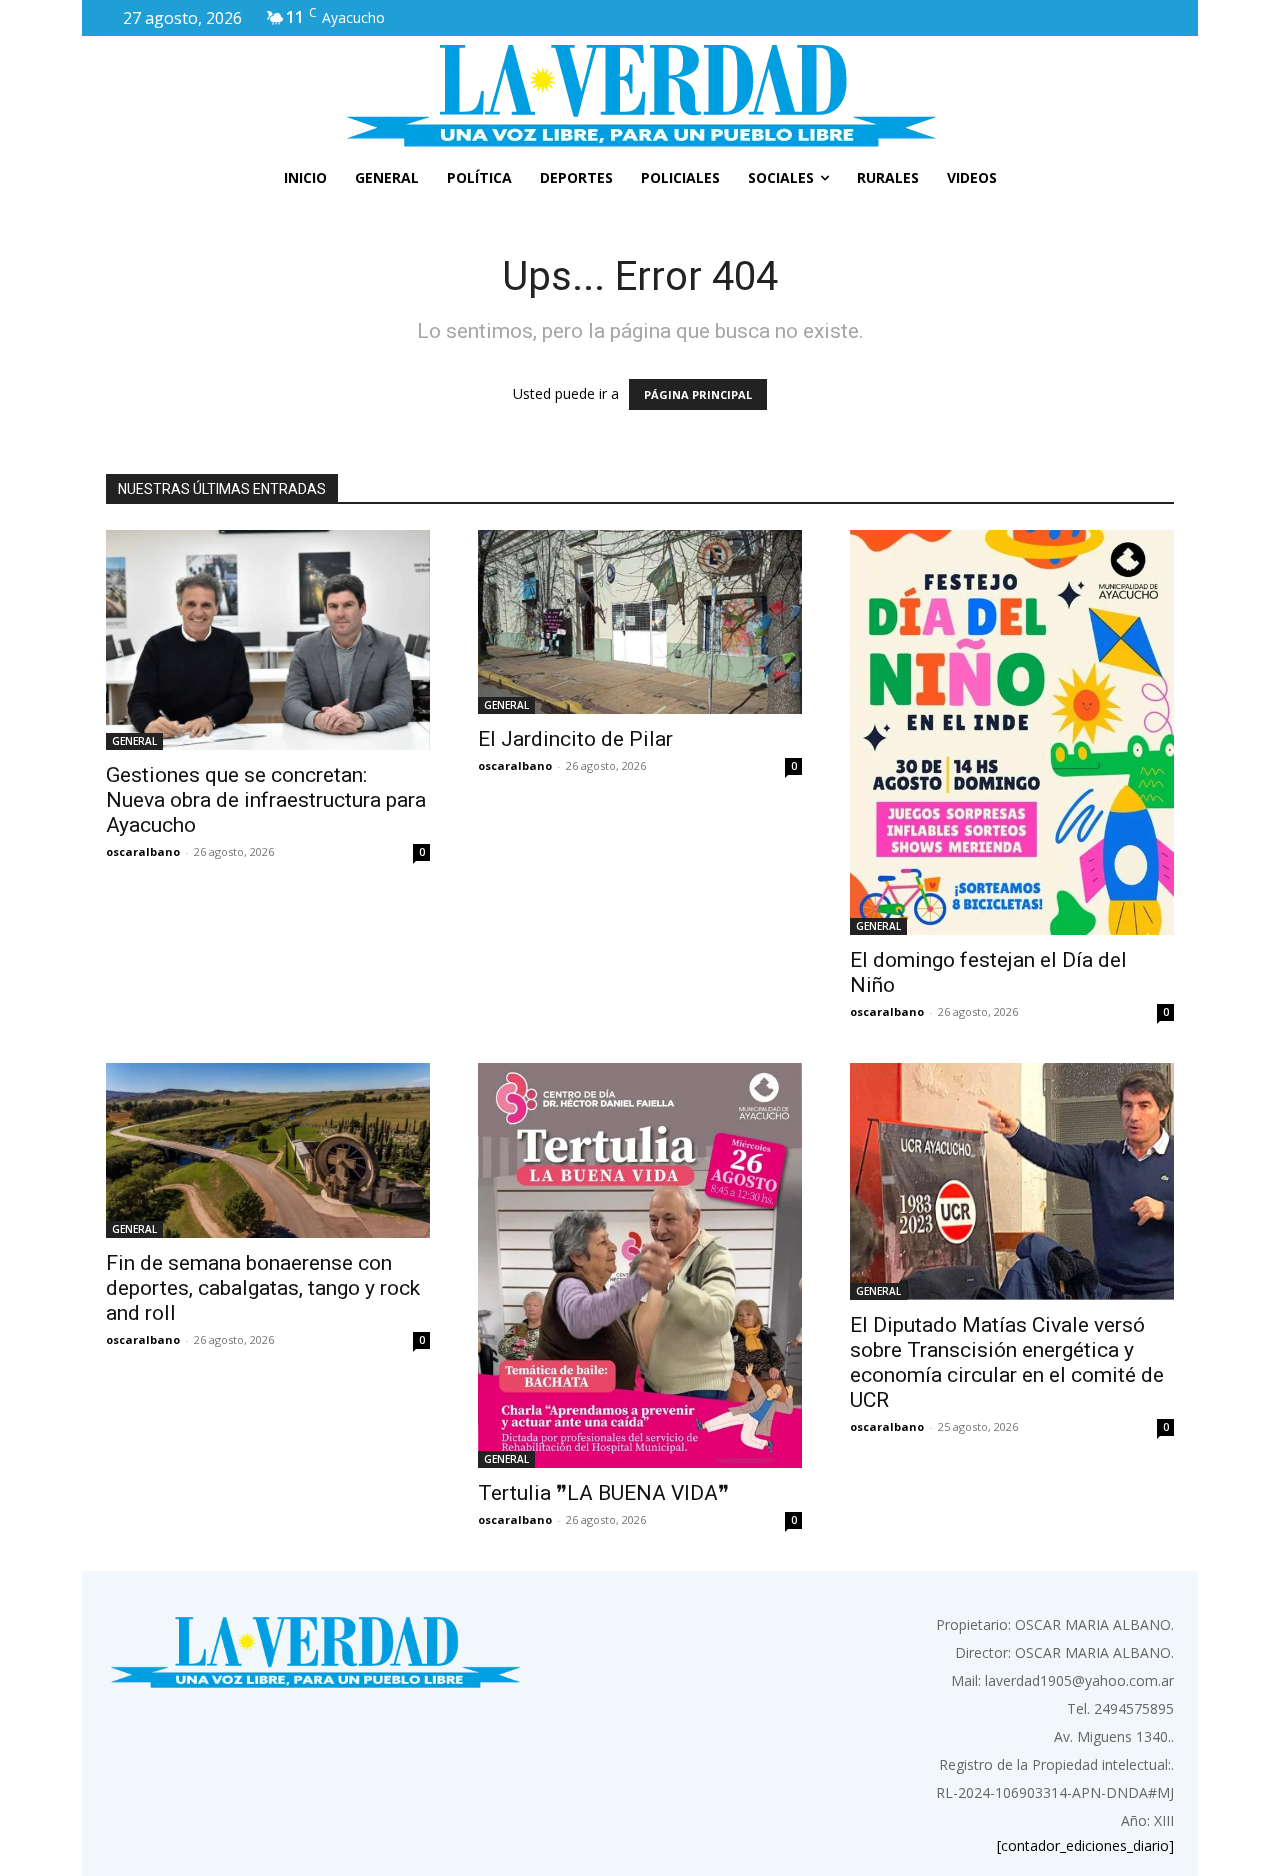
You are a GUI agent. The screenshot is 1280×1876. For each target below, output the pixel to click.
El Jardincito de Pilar (575, 739)
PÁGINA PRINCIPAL (698, 394)
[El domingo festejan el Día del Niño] (1012, 732)
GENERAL (134, 741)
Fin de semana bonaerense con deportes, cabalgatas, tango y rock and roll (263, 1288)
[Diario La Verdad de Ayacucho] (640, 95)
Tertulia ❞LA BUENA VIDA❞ (603, 1493)
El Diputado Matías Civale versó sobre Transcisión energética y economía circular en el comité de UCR (1007, 1362)
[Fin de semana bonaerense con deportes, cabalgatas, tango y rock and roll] (268, 1150)
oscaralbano (143, 851)
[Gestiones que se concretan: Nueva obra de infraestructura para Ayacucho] (268, 640)
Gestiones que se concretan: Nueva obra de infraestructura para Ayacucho (266, 800)
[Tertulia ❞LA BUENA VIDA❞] (640, 1265)
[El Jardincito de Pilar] (640, 622)
